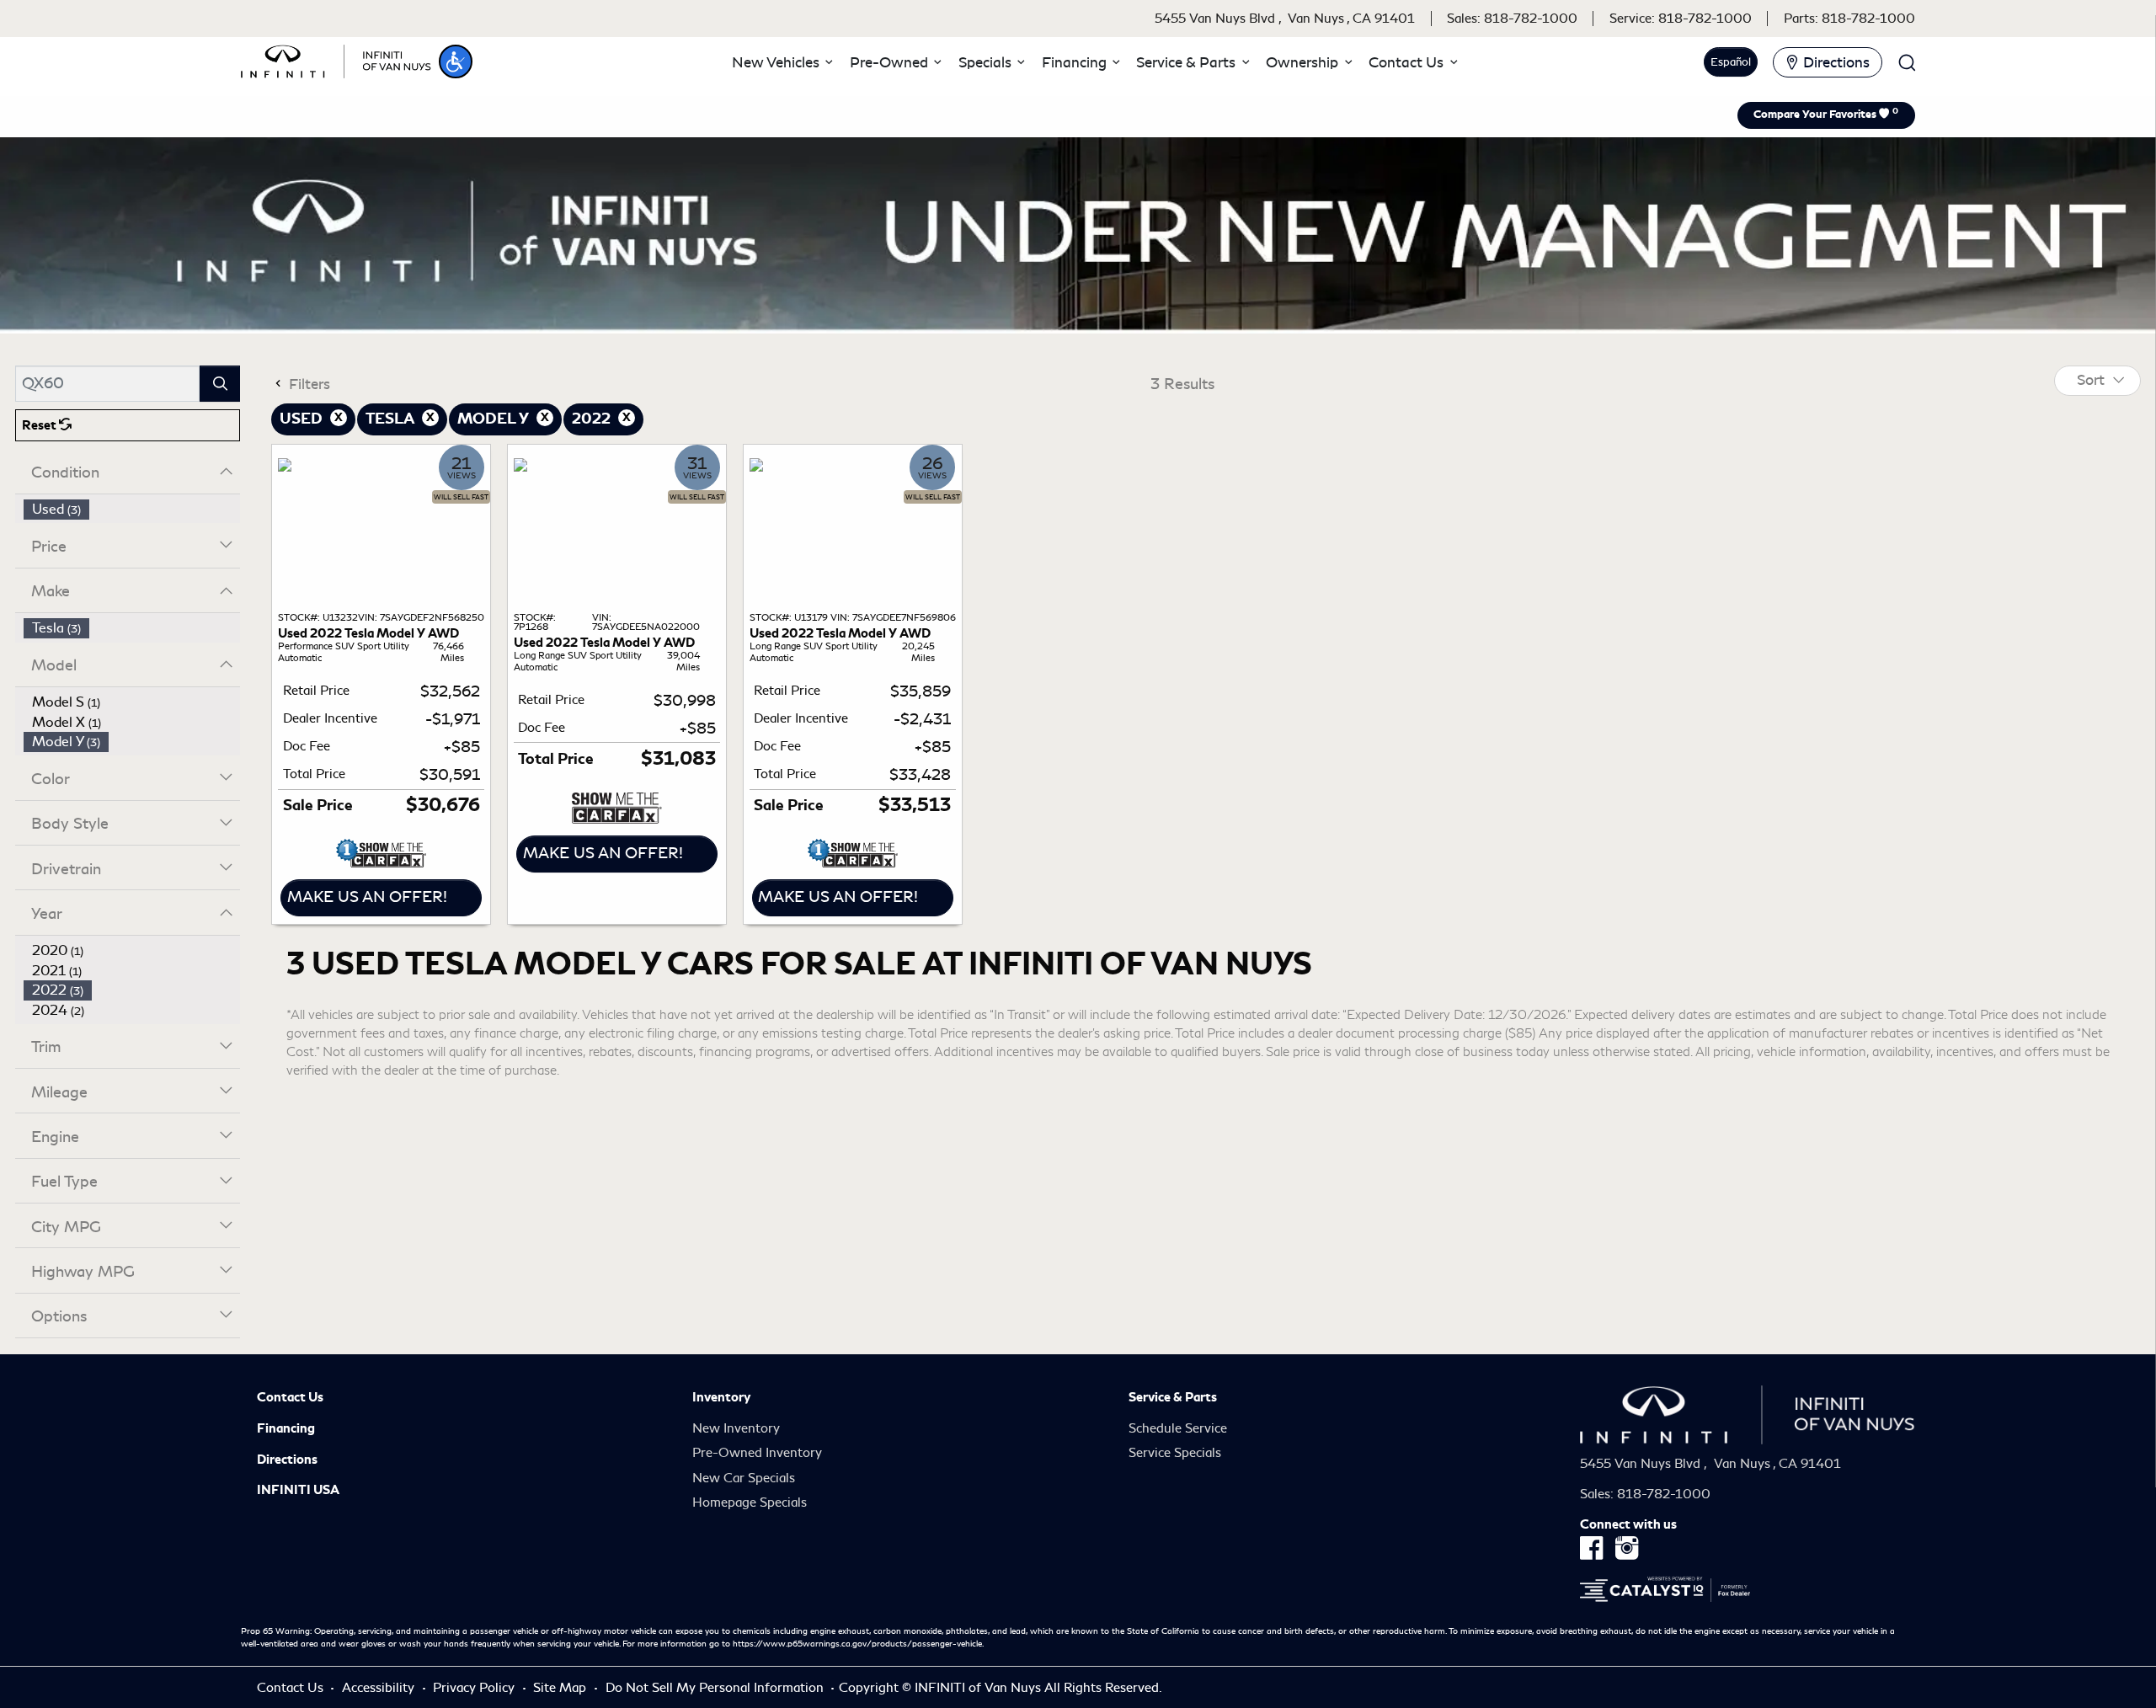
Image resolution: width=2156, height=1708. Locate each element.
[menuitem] (132, 510)
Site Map (561, 1688)
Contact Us (290, 1397)
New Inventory (736, 1428)
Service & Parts (1173, 1397)
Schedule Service (1178, 1428)
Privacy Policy (475, 1688)
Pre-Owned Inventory (757, 1453)
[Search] (220, 384)
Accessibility (380, 1688)
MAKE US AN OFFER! (367, 897)
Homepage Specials (750, 1503)
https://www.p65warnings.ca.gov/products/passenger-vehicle (857, 1644)
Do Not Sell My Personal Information (716, 1688)
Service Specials (1175, 1453)
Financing (286, 1428)
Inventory (721, 1397)
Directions (287, 1460)
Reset (40, 425)
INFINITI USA (298, 1490)
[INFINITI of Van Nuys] (336, 59)
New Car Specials (744, 1478)
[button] (456, 61)
